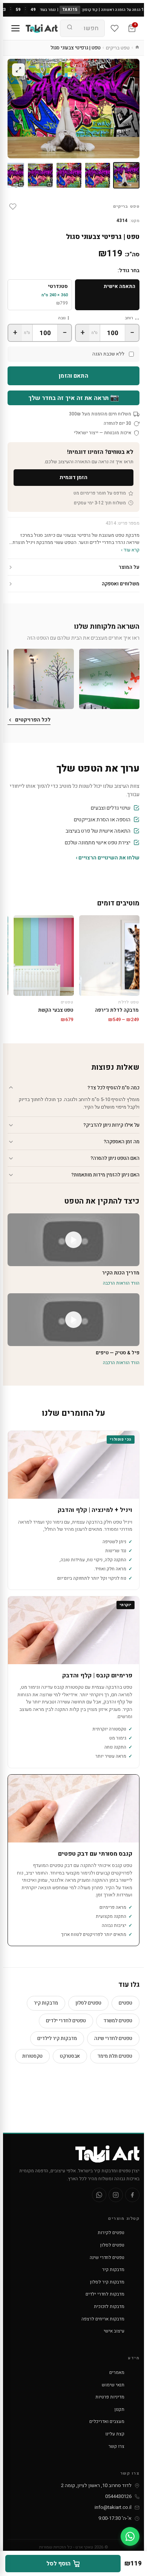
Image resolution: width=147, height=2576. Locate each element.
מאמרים (117, 2372)
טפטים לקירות (111, 2233)
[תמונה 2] (98, 175)
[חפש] (70, 28)
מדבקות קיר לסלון (107, 2282)
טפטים (126, 2003)
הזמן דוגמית (73, 477)
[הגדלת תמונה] (18, 70)
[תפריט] (15, 28)
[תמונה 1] (126, 175)
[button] (109, 679)
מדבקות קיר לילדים (57, 2038)
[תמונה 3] (69, 175)
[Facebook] (132, 2195)
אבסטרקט (70, 2056)
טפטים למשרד (118, 2021)
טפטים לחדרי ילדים (66, 2021)
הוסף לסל (58, 2564)
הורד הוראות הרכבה (121, 1283)
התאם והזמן (73, 376)
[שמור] (13, 207)
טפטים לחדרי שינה (113, 2038)
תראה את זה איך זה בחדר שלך (74, 398)
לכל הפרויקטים (33, 720)
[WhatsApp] (99, 2195)
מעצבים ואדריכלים (107, 2421)
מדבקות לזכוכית (109, 2306)
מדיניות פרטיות (110, 2397)
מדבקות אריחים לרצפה (103, 2319)
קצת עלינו (115, 2434)
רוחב (129, 318)
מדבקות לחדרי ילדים (105, 2294)
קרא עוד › (130, 550)
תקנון (119, 2409)
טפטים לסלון (88, 2003)
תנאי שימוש (113, 2385)
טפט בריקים (118, 48)
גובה (62, 318)
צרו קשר (116, 2446)
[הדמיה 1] (40, 175)
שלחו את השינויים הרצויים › (108, 858)
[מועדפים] (115, 28)
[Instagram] (116, 2195)
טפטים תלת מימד (115, 2056)
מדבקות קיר (46, 2003)
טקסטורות (32, 2056)
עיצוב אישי (114, 2331)
